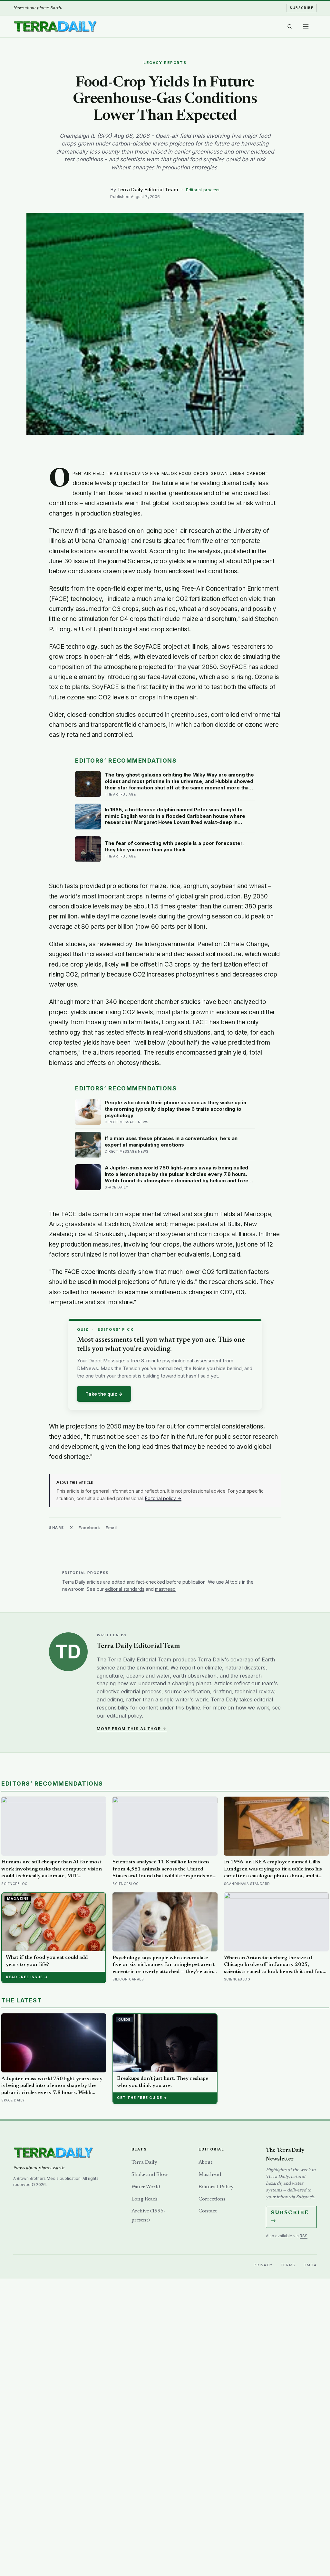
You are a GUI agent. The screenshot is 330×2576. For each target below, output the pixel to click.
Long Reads (145, 2199)
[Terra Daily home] (55, 26)
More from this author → (132, 1729)
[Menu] (306, 26)
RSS (304, 2236)
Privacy (263, 2265)
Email (111, 1528)
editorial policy (124, 1716)
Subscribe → (290, 2217)
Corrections (212, 2199)
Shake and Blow (150, 2175)
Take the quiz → (104, 1394)
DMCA (310, 2265)
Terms (288, 2265)
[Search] (290, 26)
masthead (165, 1589)
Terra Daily (144, 2162)
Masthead (210, 2175)
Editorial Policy (216, 2187)
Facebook (89, 1528)
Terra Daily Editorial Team (148, 190)
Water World (146, 2187)
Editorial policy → (163, 1498)
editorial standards (125, 1589)
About (205, 2162)
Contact (208, 2211)
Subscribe (301, 8)
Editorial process (203, 190)
